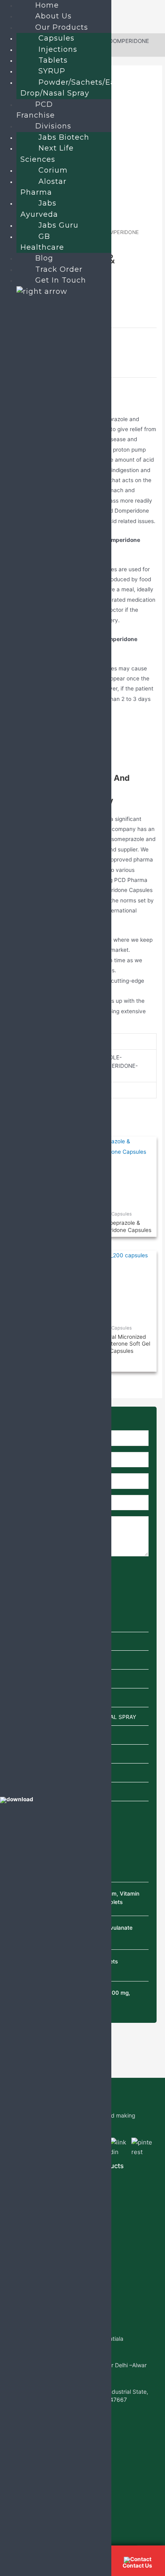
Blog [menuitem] (44, 258)
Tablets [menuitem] (53, 60)
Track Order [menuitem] (59, 269)
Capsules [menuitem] (56, 38)
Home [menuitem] (47, 5)
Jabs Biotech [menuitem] (64, 137)
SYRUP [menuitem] (52, 71)
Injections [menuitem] (58, 49)
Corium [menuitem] (53, 170)
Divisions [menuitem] (53, 126)
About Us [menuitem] (53, 16)
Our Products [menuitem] (62, 27)
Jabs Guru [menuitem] (58, 225)
